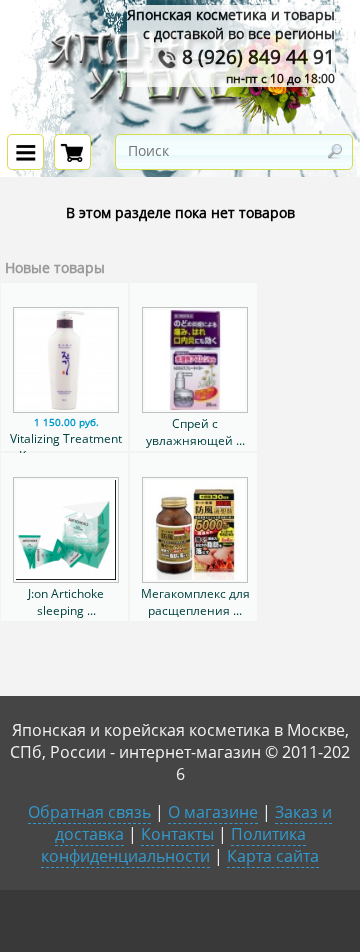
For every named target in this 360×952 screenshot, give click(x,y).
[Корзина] (72, 152)
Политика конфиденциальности (173, 845)
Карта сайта (273, 856)
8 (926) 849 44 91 (256, 56)
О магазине (213, 812)
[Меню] (25, 152)
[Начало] (179, 121)
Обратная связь (89, 812)
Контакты (177, 834)
